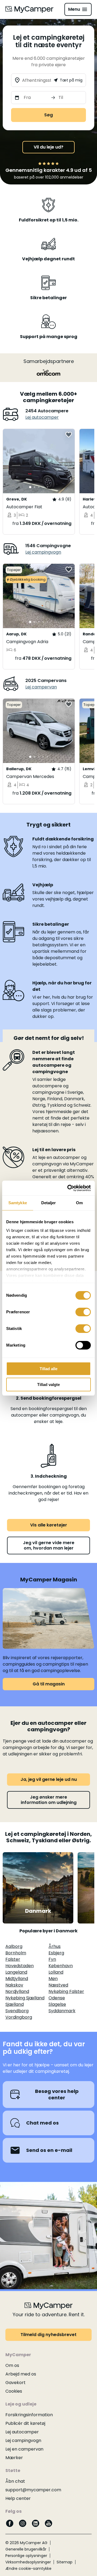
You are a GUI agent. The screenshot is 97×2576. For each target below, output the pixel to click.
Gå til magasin (49, 1684)
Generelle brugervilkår (26, 2549)
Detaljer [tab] (49, 1203)
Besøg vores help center (57, 2094)
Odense (57, 1998)
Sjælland (15, 2004)
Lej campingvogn (43, 552)
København (61, 1966)
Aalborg (14, 1946)
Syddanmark (62, 2011)
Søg (48, 115)
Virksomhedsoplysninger (28, 2562)
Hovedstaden (20, 1966)
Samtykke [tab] (18, 1203)
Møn (53, 1979)
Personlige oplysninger (26, 2556)
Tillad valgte (48, 1385)
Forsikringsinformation (29, 2415)
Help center (18, 2498)
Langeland (16, 1972)
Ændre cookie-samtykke (28, 2568)
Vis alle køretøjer (49, 1525)
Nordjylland (17, 1991)
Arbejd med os (21, 2374)
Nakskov (14, 1985)
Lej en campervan (24, 2449)
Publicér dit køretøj (25, 2423)
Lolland (56, 1972)
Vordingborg (19, 2017)
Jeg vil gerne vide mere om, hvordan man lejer (49, 1545)
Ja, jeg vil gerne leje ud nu (49, 1779)
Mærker (14, 2458)
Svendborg (17, 2011)
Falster (13, 1959)
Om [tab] (79, 1203)
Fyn (52, 1959)
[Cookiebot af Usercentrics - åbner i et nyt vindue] (68, 1188)
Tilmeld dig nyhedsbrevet (48, 2335)
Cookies (14, 2391)
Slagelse (57, 2004)
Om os (12, 2365)
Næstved (58, 1985)
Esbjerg (56, 1953)
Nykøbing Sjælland (25, 1998)
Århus (55, 1946)
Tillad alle (48, 1369)
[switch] (83, 1312)
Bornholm (16, 1953)
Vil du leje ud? (48, 147)
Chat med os (42, 2123)
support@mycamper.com (33, 2490)
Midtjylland (17, 1979)
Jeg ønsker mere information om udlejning (49, 1800)
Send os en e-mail (49, 2150)
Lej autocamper (42, 417)
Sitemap (65, 2562)
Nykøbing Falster (66, 1991)
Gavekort (15, 2383)
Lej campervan (41, 687)
